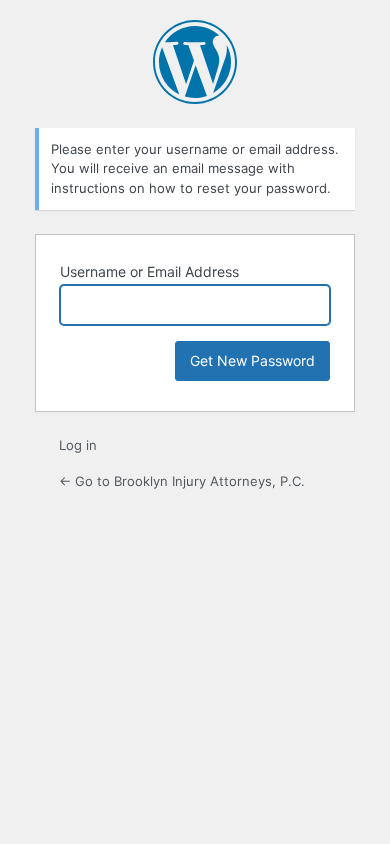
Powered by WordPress (195, 62)
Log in (78, 445)
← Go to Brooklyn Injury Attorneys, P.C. (182, 481)
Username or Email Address (149, 271)
